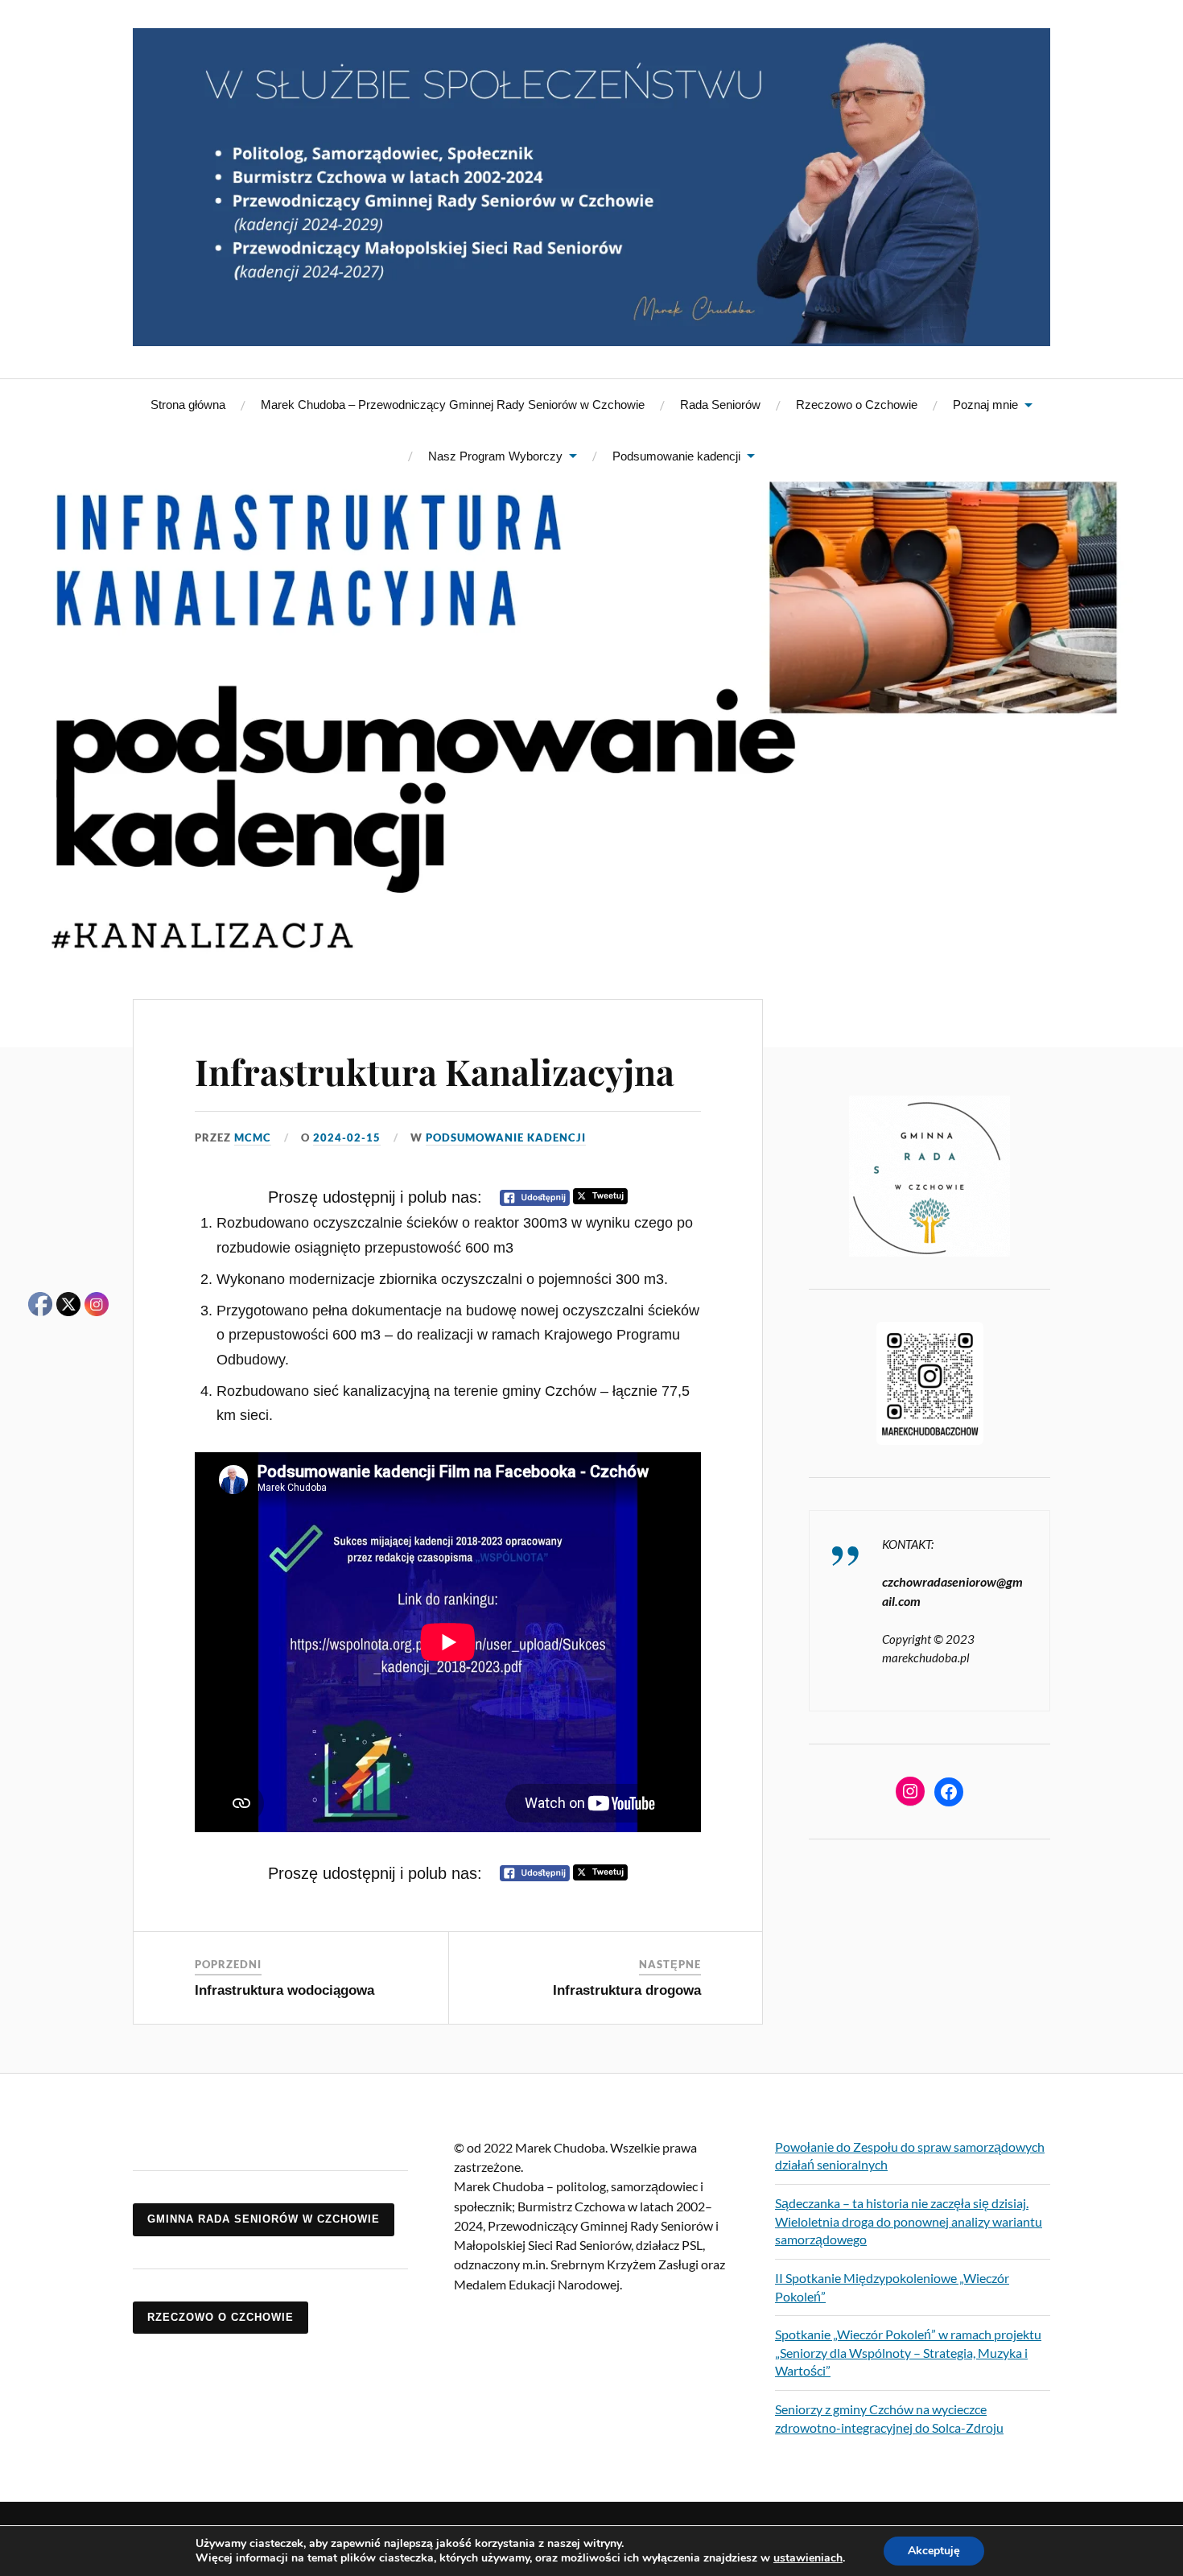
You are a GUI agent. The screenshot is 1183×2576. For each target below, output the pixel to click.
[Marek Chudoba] (591, 187)
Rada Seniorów (720, 405)
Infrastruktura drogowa (627, 1990)
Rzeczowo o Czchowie (857, 405)
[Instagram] (910, 1791)
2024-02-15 (347, 1137)
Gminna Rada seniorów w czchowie (264, 2219)
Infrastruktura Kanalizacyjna (435, 1071)
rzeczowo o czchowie (221, 2317)
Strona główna (188, 405)
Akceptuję (934, 2551)
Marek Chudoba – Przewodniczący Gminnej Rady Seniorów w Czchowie (453, 405)
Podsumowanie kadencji (676, 456)
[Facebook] (949, 1792)
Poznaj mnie (985, 405)
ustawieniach (808, 2558)
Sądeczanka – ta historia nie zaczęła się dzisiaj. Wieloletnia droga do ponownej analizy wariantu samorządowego (909, 2221)
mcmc (253, 1137)
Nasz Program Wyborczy (495, 456)
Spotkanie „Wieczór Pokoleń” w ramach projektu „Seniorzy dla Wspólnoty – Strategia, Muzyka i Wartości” (908, 2352)
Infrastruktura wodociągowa (284, 1990)
